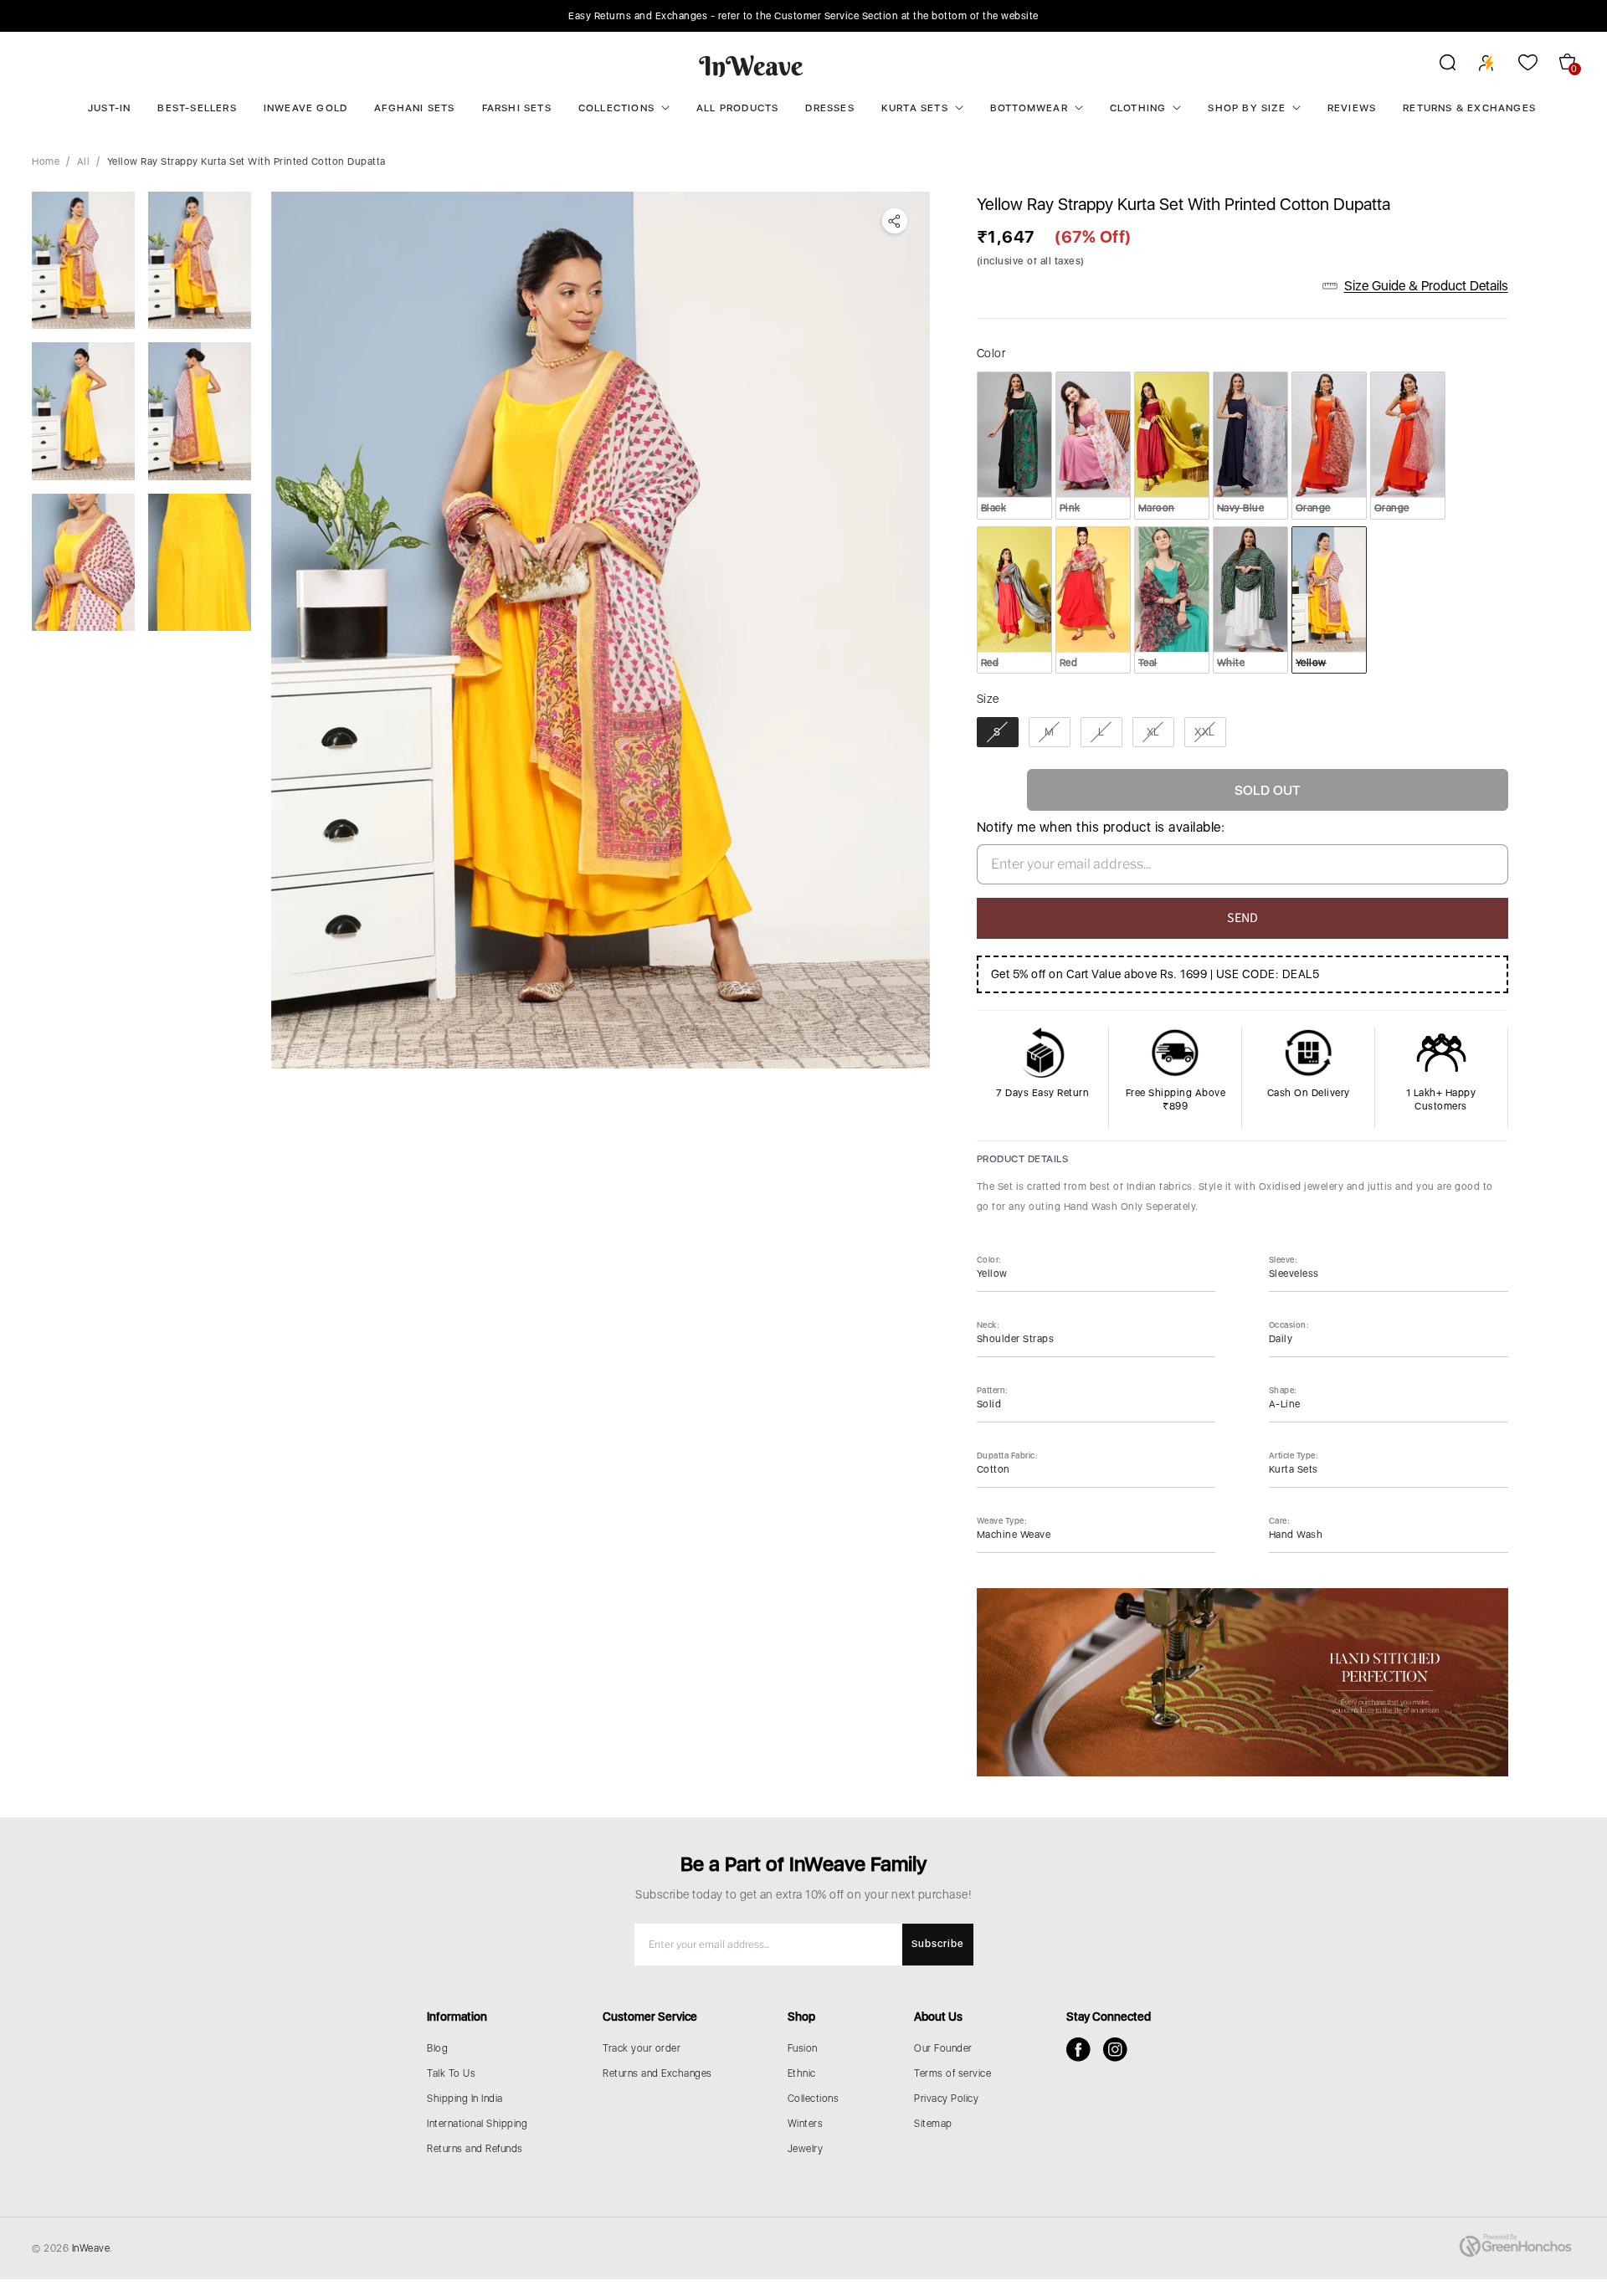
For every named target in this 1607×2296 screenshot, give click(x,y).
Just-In (109, 108)
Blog (437, 2048)
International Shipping (477, 2124)
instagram (1115, 2050)
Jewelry (806, 2149)
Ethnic (802, 2073)
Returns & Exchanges (1469, 108)
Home (46, 161)
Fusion (803, 2048)
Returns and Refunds (475, 2149)
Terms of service (952, 2073)
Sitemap (933, 2124)
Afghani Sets (414, 108)
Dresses (829, 108)
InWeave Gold (305, 108)
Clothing (1138, 108)
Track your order (642, 2048)
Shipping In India (465, 2099)
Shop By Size (1246, 108)
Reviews (1352, 108)
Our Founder (943, 2048)
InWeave (91, 2248)
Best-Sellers (197, 108)
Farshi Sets (517, 108)
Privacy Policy (946, 2099)
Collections (616, 108)
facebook (1078, 2050)
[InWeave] (751, 65)
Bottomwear (1029, 108)
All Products (737, 108)
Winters (806, 2124)
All (84, 161)
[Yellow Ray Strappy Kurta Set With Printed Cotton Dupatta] (600, 630)
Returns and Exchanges (657, 2073)
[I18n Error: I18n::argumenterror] (83, 260)
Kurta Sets (915, 108)
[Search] (1437, 65)
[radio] (1014, 445)
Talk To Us (451, 2073)
